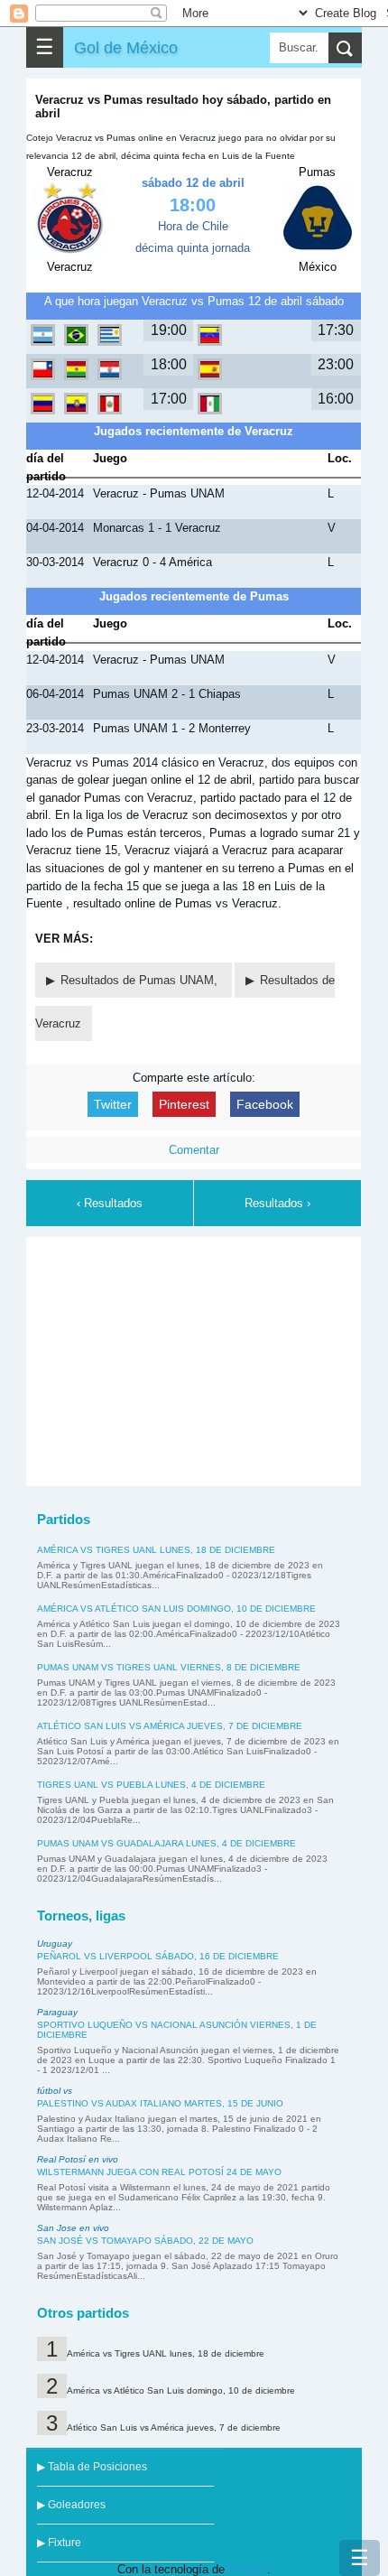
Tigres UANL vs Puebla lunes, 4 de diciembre (151, 1785)
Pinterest (184, 1104)
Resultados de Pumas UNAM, (141, 980)
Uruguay (55, 1944)
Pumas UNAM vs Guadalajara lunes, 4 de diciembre (166, 1843)
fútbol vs (55, 2091)
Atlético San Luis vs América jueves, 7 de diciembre (170, 1726)
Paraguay (57, 2012)
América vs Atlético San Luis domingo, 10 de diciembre (176, 1609)
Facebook (265, 1104)
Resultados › (277, 1203)
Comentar (194, 1150)
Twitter (113, 1104)
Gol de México (126, 47)
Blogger (248, 2569)
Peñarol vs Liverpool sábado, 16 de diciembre (158, 1956)
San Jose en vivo (73, 2228)
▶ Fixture (59, 2543)
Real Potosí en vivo (78, 2159)
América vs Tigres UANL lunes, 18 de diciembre (156, 1550)
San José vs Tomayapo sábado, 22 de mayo (145, 2241)
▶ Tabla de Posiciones (92, 2467)
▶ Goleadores (71, 2505)
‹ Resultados (110, 1203)
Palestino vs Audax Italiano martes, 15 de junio (160, 2103)
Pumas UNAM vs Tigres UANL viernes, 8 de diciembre (169, 1667)
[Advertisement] (194, 1359)
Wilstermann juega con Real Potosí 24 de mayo (159, 2172)
